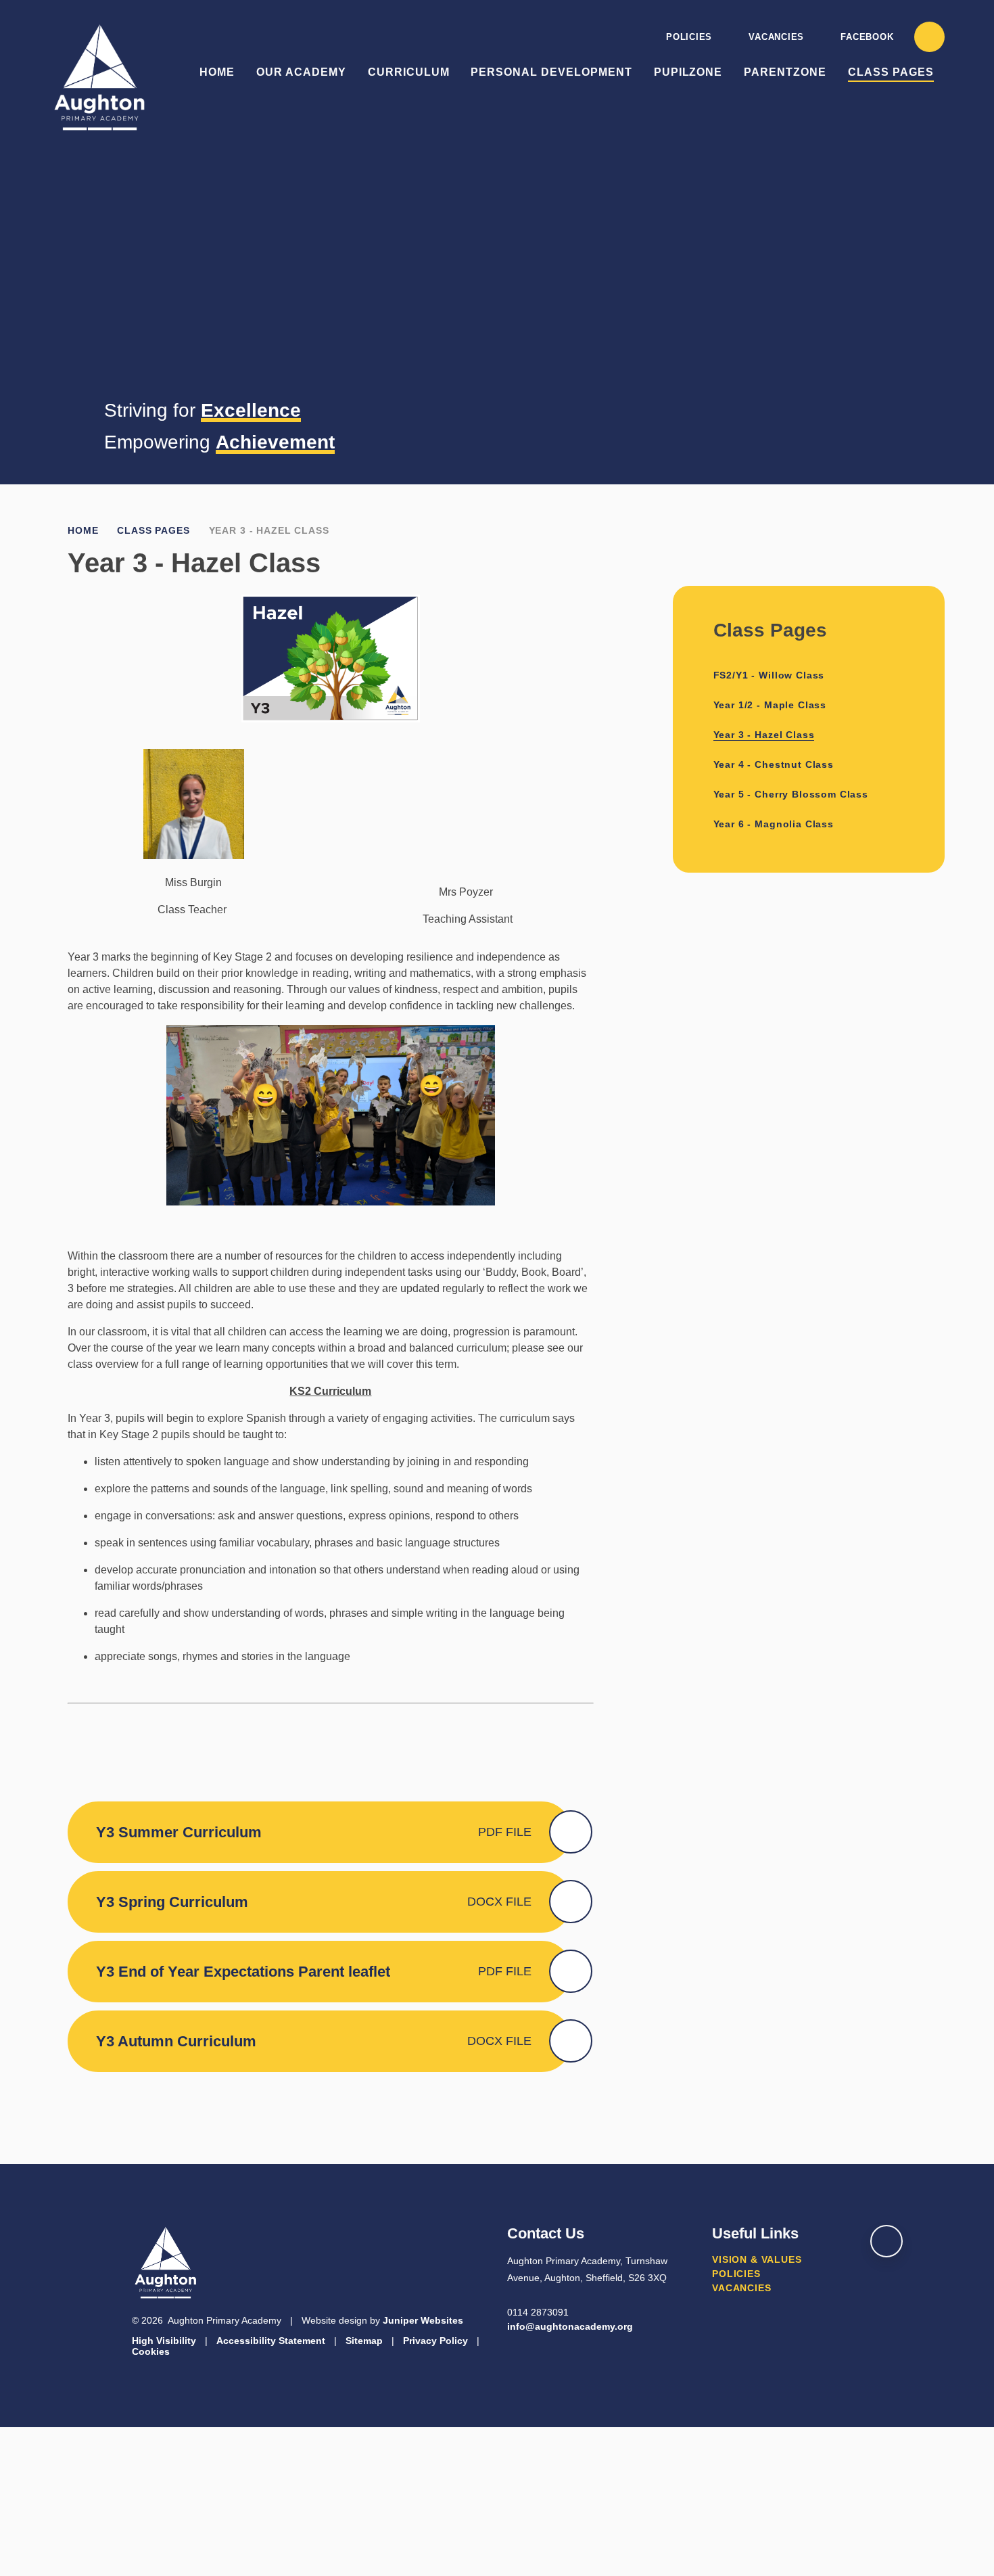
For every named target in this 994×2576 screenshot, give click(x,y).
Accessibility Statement (271, 2341)
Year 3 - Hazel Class (269, 530)
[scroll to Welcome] (886, 2241)
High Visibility (164, 2341)
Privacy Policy (435, 2341)
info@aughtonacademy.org (570, 2326)
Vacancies (776, 37)
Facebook (867, 37)
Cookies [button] (151, 2351)
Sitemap (364, 2341)
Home (83, 530)
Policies (689, 37)
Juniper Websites (423, 2320)
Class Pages (153, 530)
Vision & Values (757, 2259)
